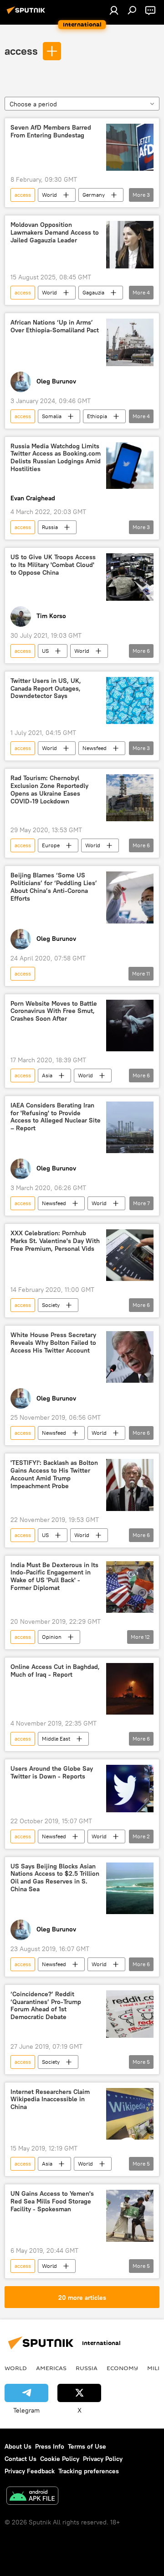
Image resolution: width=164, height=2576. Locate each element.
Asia (47, 1075)
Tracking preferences (89, 2471)
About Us (18, 2446)
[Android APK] (32, 2497)
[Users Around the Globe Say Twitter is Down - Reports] (130, 1789)
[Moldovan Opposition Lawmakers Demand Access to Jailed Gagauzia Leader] (130, 245)
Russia (50, 527)
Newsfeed (95, 748)
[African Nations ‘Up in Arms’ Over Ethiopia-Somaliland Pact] (130, 342)
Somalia (52, 416)
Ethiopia (97, 416)
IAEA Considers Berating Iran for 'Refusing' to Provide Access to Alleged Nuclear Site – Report (56, 1117)
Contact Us (20, 2459)
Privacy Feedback (30, 2471)
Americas (51, 2368)
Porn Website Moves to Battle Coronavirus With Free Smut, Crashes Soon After (54, 1011)
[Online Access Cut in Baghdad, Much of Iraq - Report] (130, 1689)
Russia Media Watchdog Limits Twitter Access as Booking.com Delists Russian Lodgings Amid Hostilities (56, 458)
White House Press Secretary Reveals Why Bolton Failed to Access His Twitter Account (53, 1343)
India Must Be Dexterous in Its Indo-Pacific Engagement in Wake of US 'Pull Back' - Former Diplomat (54, 1577)
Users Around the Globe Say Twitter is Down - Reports (52, 1773)
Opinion (52, 1637)
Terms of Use (87, 2446)
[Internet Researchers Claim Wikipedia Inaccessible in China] (130, 2114)
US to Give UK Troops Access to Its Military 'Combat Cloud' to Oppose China (53, 565)
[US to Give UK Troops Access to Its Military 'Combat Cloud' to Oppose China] (130, 577)
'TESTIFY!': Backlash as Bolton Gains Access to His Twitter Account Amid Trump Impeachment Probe (54, 1474)
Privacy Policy (103, 2459)
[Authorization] (114, 10)
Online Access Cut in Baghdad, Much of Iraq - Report (55, 1671)
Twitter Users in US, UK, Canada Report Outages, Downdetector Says (46, 689)
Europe (51, 845)
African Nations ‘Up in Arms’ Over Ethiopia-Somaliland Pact (55, 326)
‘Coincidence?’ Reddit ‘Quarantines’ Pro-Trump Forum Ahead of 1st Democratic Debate (46, 2006)
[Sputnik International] (27, 14)
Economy (122, 2368)
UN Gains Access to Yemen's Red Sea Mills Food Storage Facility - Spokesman (52, 2201)
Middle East (56, 1739)
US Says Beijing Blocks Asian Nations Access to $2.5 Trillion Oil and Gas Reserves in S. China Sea (55, 1878)
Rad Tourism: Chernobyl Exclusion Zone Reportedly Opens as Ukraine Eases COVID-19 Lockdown (49, 790)
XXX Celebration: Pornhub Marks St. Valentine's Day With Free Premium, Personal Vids (55, 1241)
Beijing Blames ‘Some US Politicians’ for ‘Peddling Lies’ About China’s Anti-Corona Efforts (54, 887)
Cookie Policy (60, 2459)
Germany (94, 195)
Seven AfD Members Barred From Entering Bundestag (51, 131)
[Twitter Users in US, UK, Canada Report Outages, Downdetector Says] (130, 701)
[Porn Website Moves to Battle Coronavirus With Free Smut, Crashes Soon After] (130, 1026)
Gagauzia (93, 292)
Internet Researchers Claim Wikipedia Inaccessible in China (50, 2100)
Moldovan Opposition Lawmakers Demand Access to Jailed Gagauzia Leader (55, 233)
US (45, 651)
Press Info (50, 2446)
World (49, 195)
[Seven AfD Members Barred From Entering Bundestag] (130, 147)
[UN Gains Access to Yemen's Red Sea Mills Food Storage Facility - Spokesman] (130, 2216)
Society (51, 1305)
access (21, 51)
